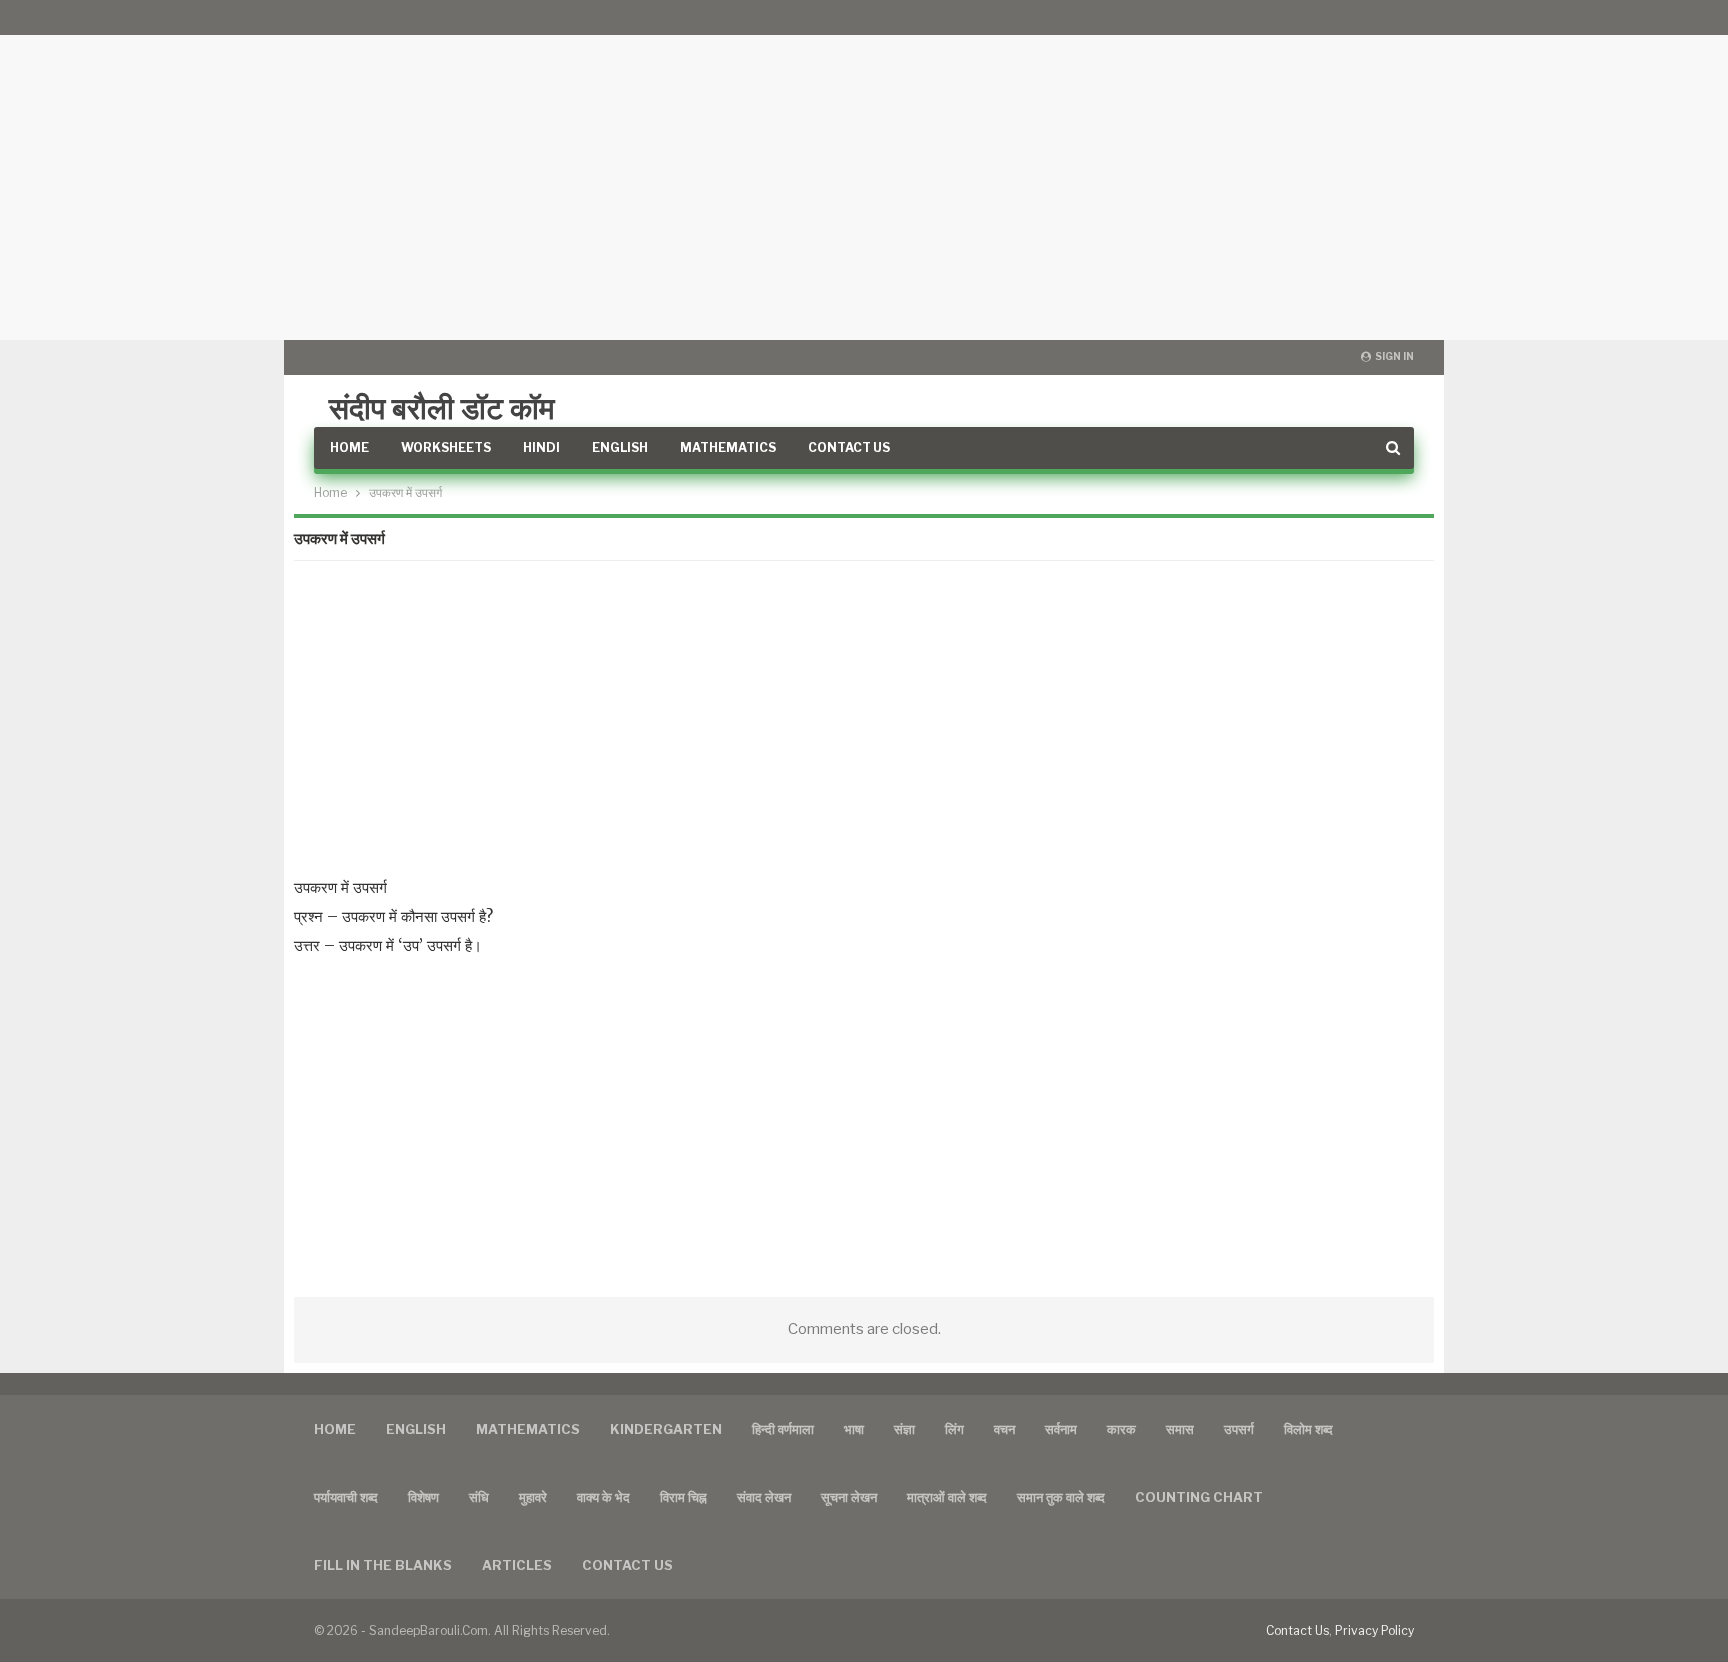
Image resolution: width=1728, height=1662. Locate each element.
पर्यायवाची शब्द (346, 1497)
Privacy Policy (1374, 1630)
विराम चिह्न (683, 1497)
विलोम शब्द (1308, 1429)
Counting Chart (1199, 1497)
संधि (479, 1497)
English (620, 447)
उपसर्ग (1239, 1429)
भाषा (854, 1429)
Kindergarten (666, 1429)
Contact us (627, 1565)
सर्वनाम (1061, 1429)
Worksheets (446, 447)
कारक (1121, 1429)
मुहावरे (533, 1497)
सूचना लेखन (849, 1497)
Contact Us (849, 447)
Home (349, 447)
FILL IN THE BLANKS (383, 1565)
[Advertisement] (864, 170)
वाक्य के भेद (603, 1497)
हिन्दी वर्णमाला (783, 1429)
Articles (517, 1565)
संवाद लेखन (764, 1497)
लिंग (954, 1429)
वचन (1004, 1429)
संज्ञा (904, 1429)
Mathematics (728, 447)
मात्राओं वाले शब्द (947, 1497)
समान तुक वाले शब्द (1061, 1497)
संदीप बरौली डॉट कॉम (442, 408)
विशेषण (423, 1497)
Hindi (541, 447)
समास (1180, 1429)
